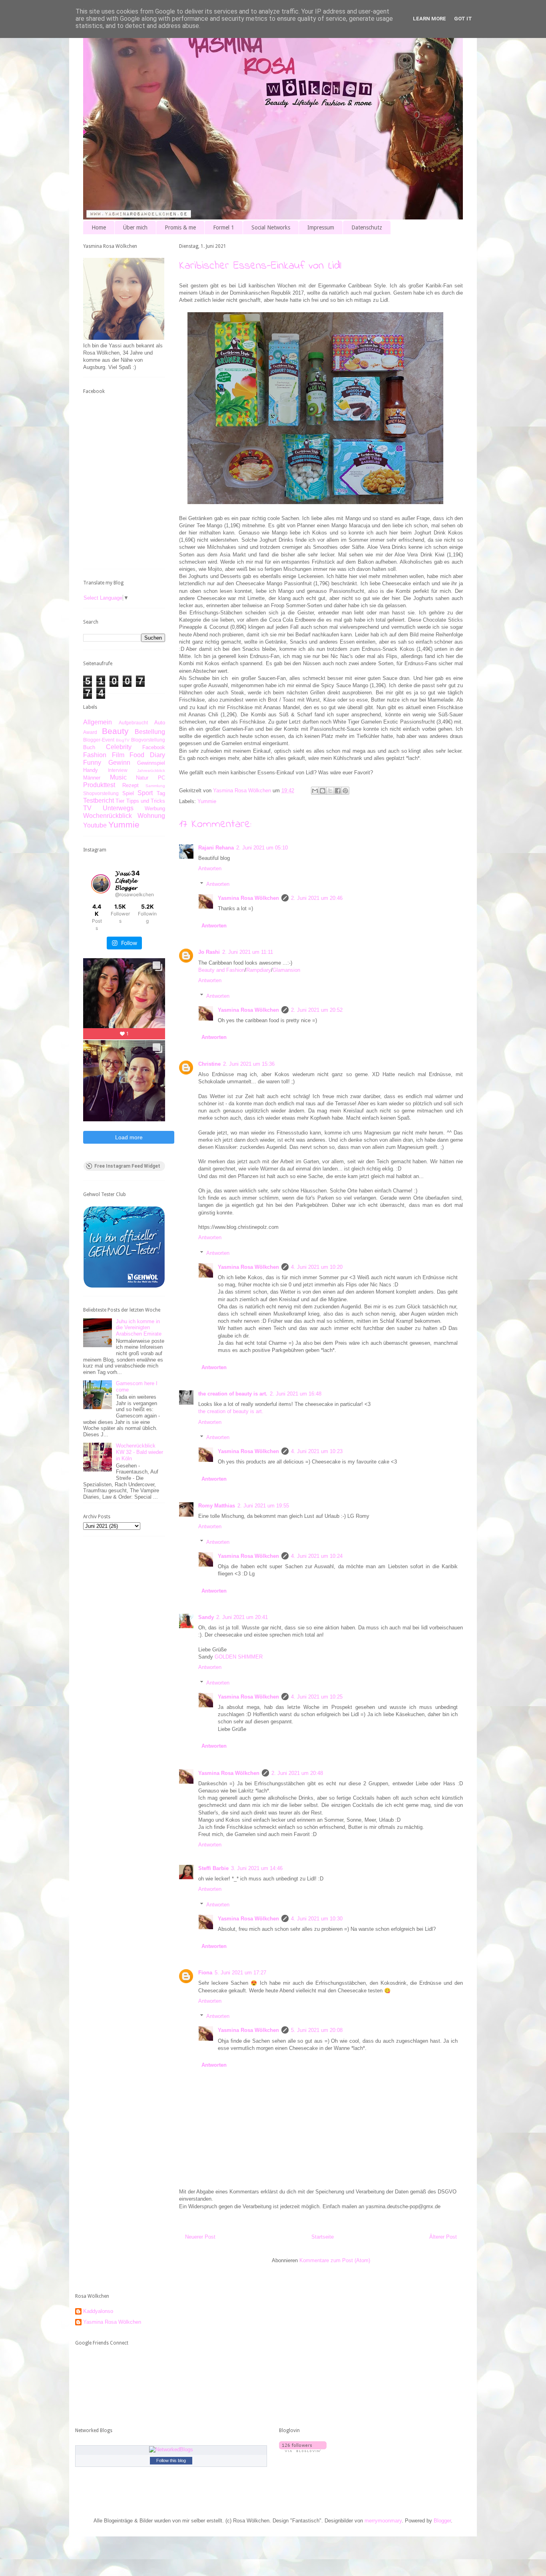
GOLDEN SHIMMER (239, 1657)
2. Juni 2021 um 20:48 (297, 1773)
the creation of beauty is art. (233, 1394)
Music (118, 777)
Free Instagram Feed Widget (127, 1166)
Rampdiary (259, 970)
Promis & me (180, 227)
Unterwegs (118, 808)
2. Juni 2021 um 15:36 (249, 1064)
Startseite (323, 2237)
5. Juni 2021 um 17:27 (240, 1973)
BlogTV (123, 740)
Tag (161, 793)
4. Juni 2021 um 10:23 (317, 1451)
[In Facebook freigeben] (338, 791)
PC (161, 778)
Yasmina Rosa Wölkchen (248, 898)
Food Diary (147, 755)
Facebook (154, 747)
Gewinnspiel (151, 763)
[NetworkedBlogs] (171, 2449)
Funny (92, 763)
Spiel (128, 793)
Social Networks (271, 227)
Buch (89, 747)
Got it (463, 19)
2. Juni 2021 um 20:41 (242, 1617)
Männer (92, 778)
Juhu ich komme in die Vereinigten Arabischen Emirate (139, 1328)
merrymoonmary (383, 2521)
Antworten (210, 868)
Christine (209, 1064)
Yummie (207, 801)
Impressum (321, 227)
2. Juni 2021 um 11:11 (248, 952)
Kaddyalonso (98, 2311)
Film (118, 755)
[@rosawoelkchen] (101, 884)
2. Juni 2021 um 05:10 (262, 848)
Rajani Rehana (216, 848)
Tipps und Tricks (146, 801)
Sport (145, 793)
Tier (120, 801)
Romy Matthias (217, 1506)
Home (99, 227)
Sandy (206, 1617)
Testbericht (99, 801)
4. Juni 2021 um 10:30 (317, 1919)
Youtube (95, 825)
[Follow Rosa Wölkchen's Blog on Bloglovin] (303, 2450)
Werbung (155, 808)
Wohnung (151, 816)
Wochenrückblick (108, 816)
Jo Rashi (209, 952)
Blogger (442, 2521)
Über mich (135, 227)
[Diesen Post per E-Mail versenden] (315, 791)
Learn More (429, 19)
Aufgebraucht (133, 723)
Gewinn (119, 763)
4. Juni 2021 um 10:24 (317, 1556)
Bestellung (150, 732)
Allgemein (98, 722)
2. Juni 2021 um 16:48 (296, 1394)
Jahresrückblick (151, 771)
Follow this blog (171, 2460)
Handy (91, 770)
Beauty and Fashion (221, 970)
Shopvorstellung (101, 793)
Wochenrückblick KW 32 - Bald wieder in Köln (139, 1452)
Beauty (115, 731)
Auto (160, 723)
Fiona (205, 1973)
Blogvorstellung (148, 740)
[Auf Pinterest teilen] (345, 791)
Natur (142, 778)
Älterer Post (443, 2237)
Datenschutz (367, 227)
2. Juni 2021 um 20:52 (317, 1010)
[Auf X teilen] (330, 791)
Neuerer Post (200, 2237)
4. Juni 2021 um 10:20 (317, 1267)
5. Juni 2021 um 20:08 (317, 2030)
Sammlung (155, 786)
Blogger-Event (99, 740)
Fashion (95, 755)
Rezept (131, 785)
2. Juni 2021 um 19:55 (263, 1506)
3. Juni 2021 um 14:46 (257, 1868)
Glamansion (286, 970)
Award (90, 732)
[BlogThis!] (323, 791)
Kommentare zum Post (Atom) (335, 2260)
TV (87, 808)
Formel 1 (224, 227)
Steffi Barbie (213, 1868)
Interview (118, 770)
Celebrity (119, 747)
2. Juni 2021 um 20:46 (317, 898)
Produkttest (99, 785)
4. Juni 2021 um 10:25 (317, 1697)
